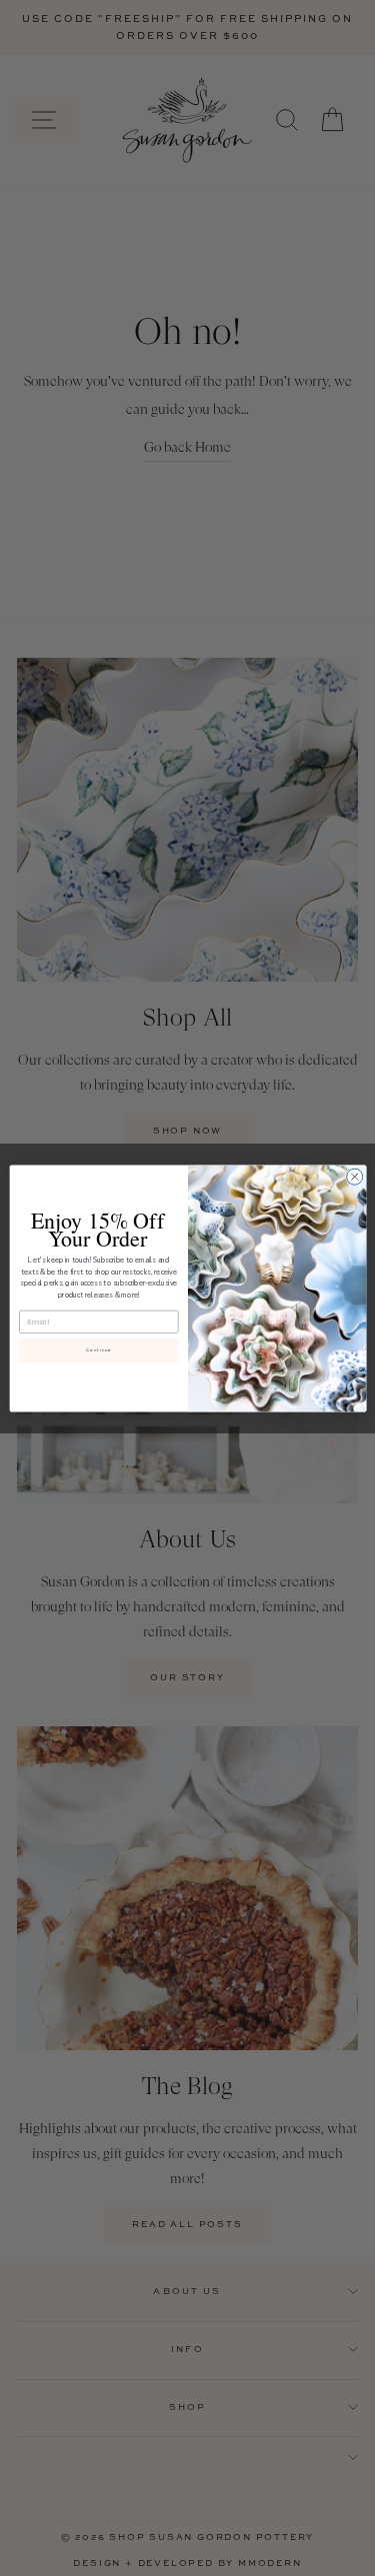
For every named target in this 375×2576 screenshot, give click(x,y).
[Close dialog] (354, 1177)
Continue (98, 1349)
